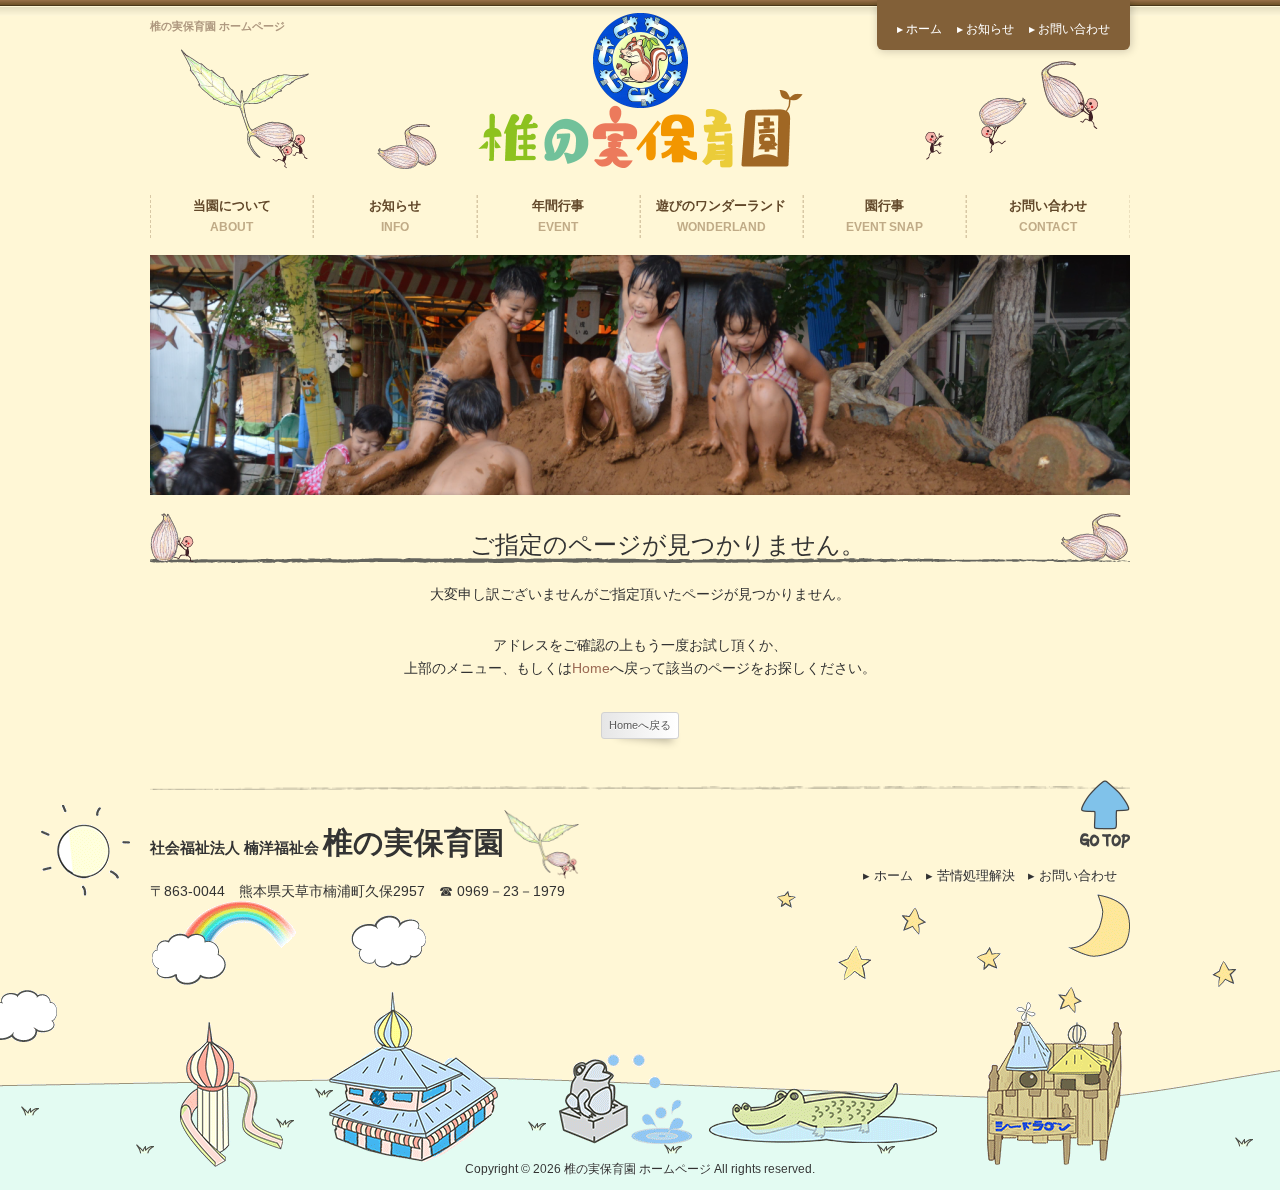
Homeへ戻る (640, 725)
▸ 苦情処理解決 (970, 875)
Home (591, 668)
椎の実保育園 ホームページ (637, 1169)
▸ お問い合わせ (1069, 29)
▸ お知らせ (985, 29)
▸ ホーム (919, 29)
